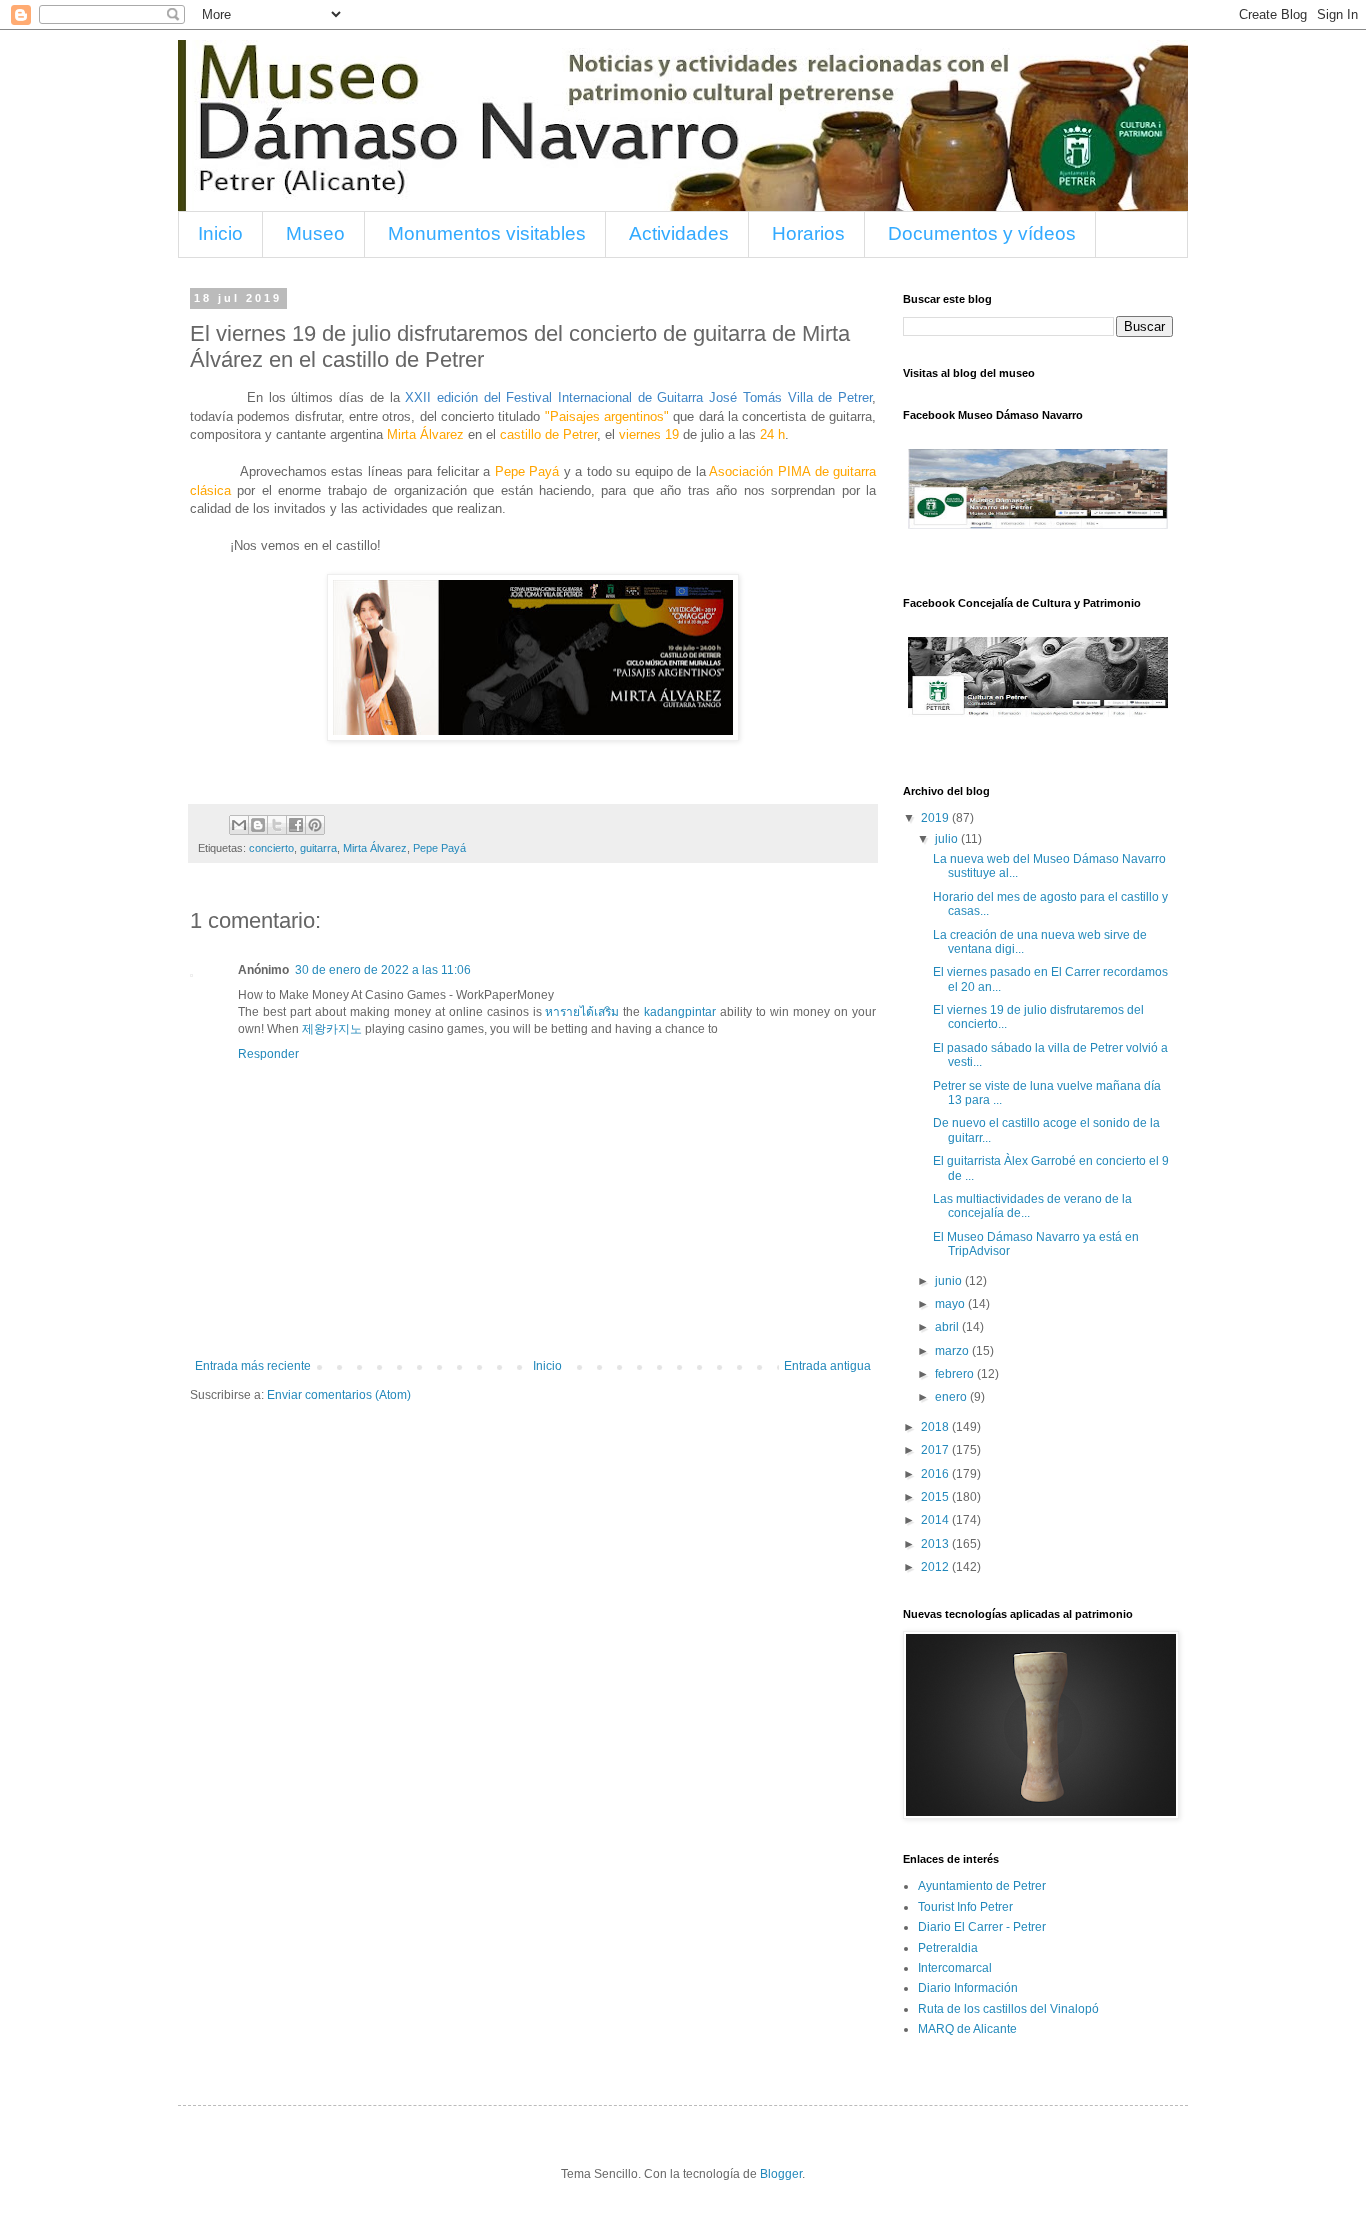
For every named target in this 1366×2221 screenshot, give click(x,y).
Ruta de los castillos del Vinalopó (1008, 2009)
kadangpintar (680, 1012)
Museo (315, 233)
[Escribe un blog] (258, 825)
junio (950, 1281)
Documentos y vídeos (982, 233)
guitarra (318, 848)
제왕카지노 (332, 1029)
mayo (951, 1304)
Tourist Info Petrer (965, 1907)
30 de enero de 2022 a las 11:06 (383, 970)
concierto (271, 848)
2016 (936, 1474)
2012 (936, 1567)
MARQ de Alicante (967, 2029)
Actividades (679, 233)
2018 (936, 1427)
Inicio (220, 233)
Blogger (781, 2174)
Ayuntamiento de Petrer (982, 1886)
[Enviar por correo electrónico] (239, 825)
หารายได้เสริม (582, 1012)
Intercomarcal (955, 1968)
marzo (953, 1351)
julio (948, 839)
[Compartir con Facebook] (296, 825)
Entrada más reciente (253, 1366)
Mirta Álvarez (375, 848)
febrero (956, 1374)
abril (948, 1327)
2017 (936, 1450)
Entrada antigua (827, 1366)
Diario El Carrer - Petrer (982, 1927)
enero (952, 1397)
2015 (936, 1497)
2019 (936, 818)
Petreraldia (948, 1948)
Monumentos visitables (487, 233)
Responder (268, 1054)
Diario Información (968, 1988)
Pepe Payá (439, 848)
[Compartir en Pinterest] (315, 825)
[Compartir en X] (277, 825)
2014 (936, 1520)
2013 (936, 1544)
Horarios (808, 233)
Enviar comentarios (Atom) (339, 1395)
